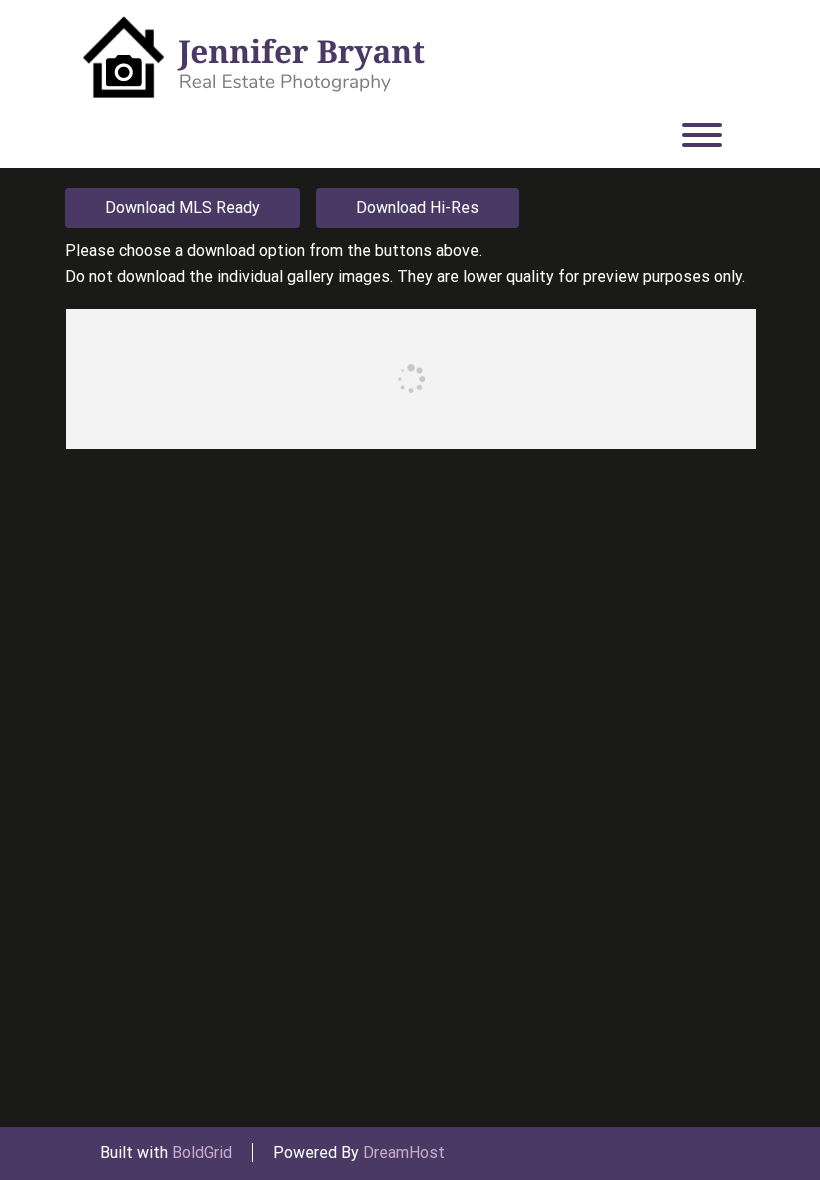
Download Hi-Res (417, 207)
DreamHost (404, 1152)
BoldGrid (202, 1152)
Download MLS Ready (182, 207)
